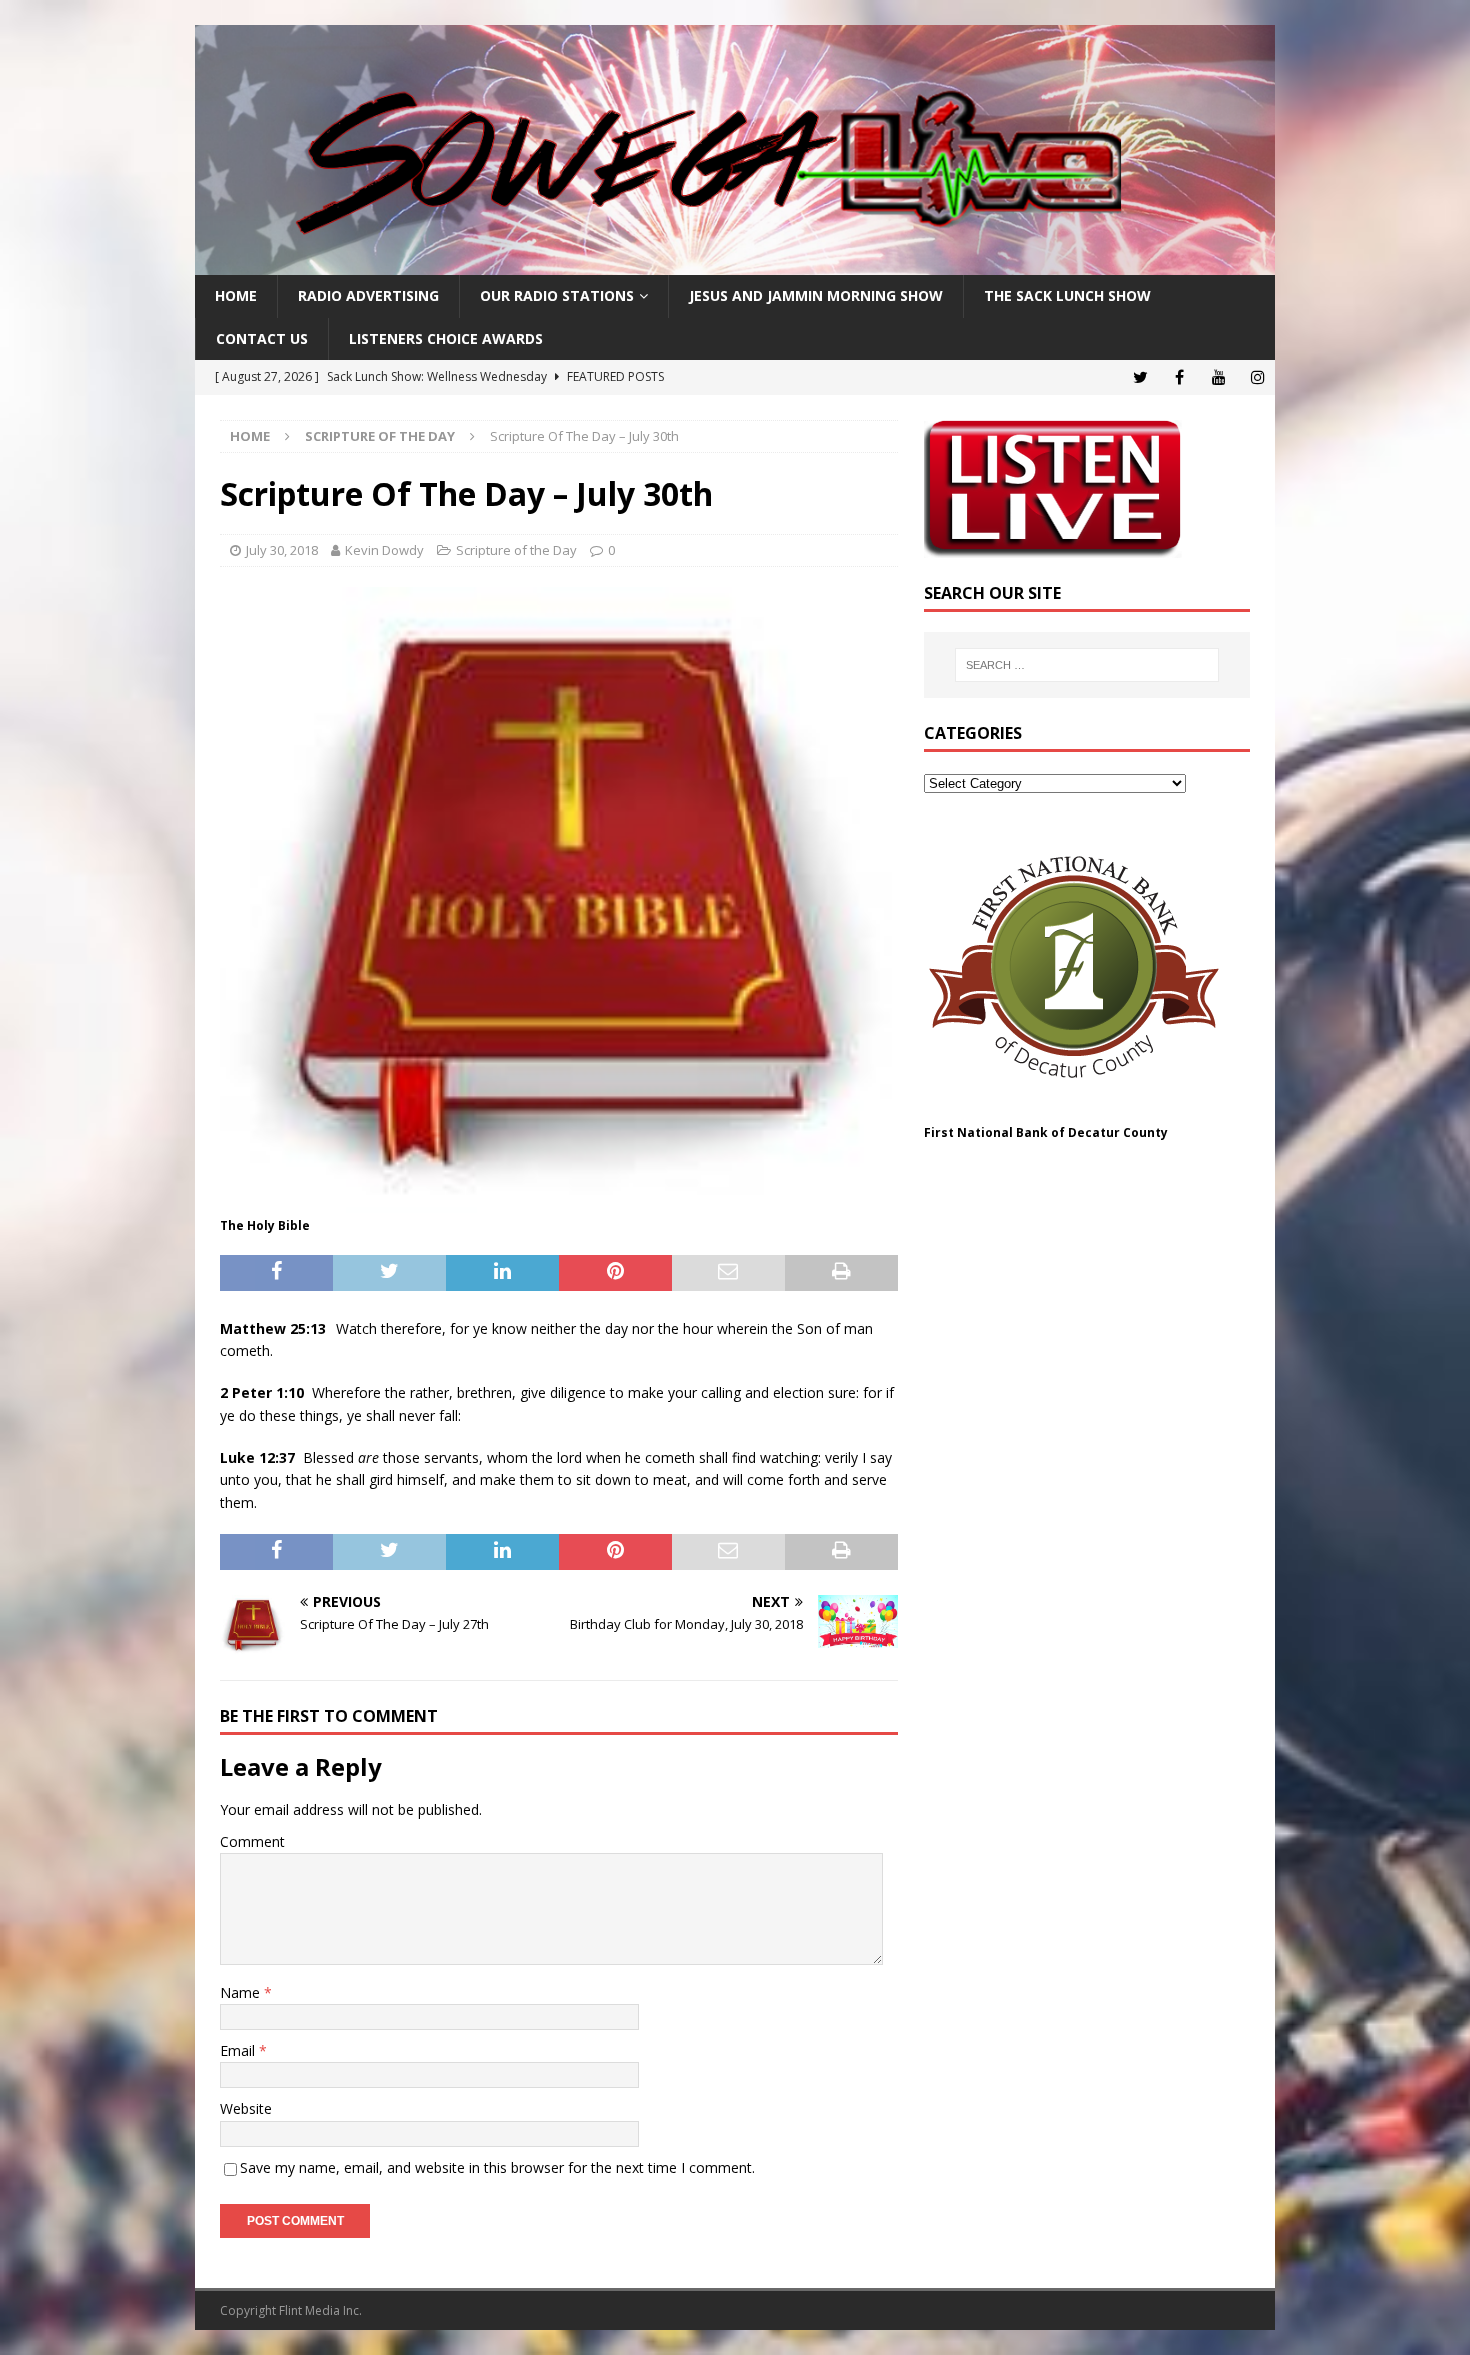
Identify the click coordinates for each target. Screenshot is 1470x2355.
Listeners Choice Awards (446, 338)
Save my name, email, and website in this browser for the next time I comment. (497, 2167)
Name (242, 1992)
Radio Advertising (368, 295)
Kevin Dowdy (384, 550)
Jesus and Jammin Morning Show (816, 295)
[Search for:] (1087, 665)
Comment (252, 1841)
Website (246, 2108)
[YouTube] (1218, 377)
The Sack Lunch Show (1067, 295)
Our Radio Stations (557, 295)
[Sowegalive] (735, 263)
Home (236, 295)
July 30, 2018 (282, 550)
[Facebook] (1179, 377)
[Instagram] (1257, 377)
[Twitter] (1140, 377)
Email (239, 2050)
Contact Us (262, 338)
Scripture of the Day (516, 550)
